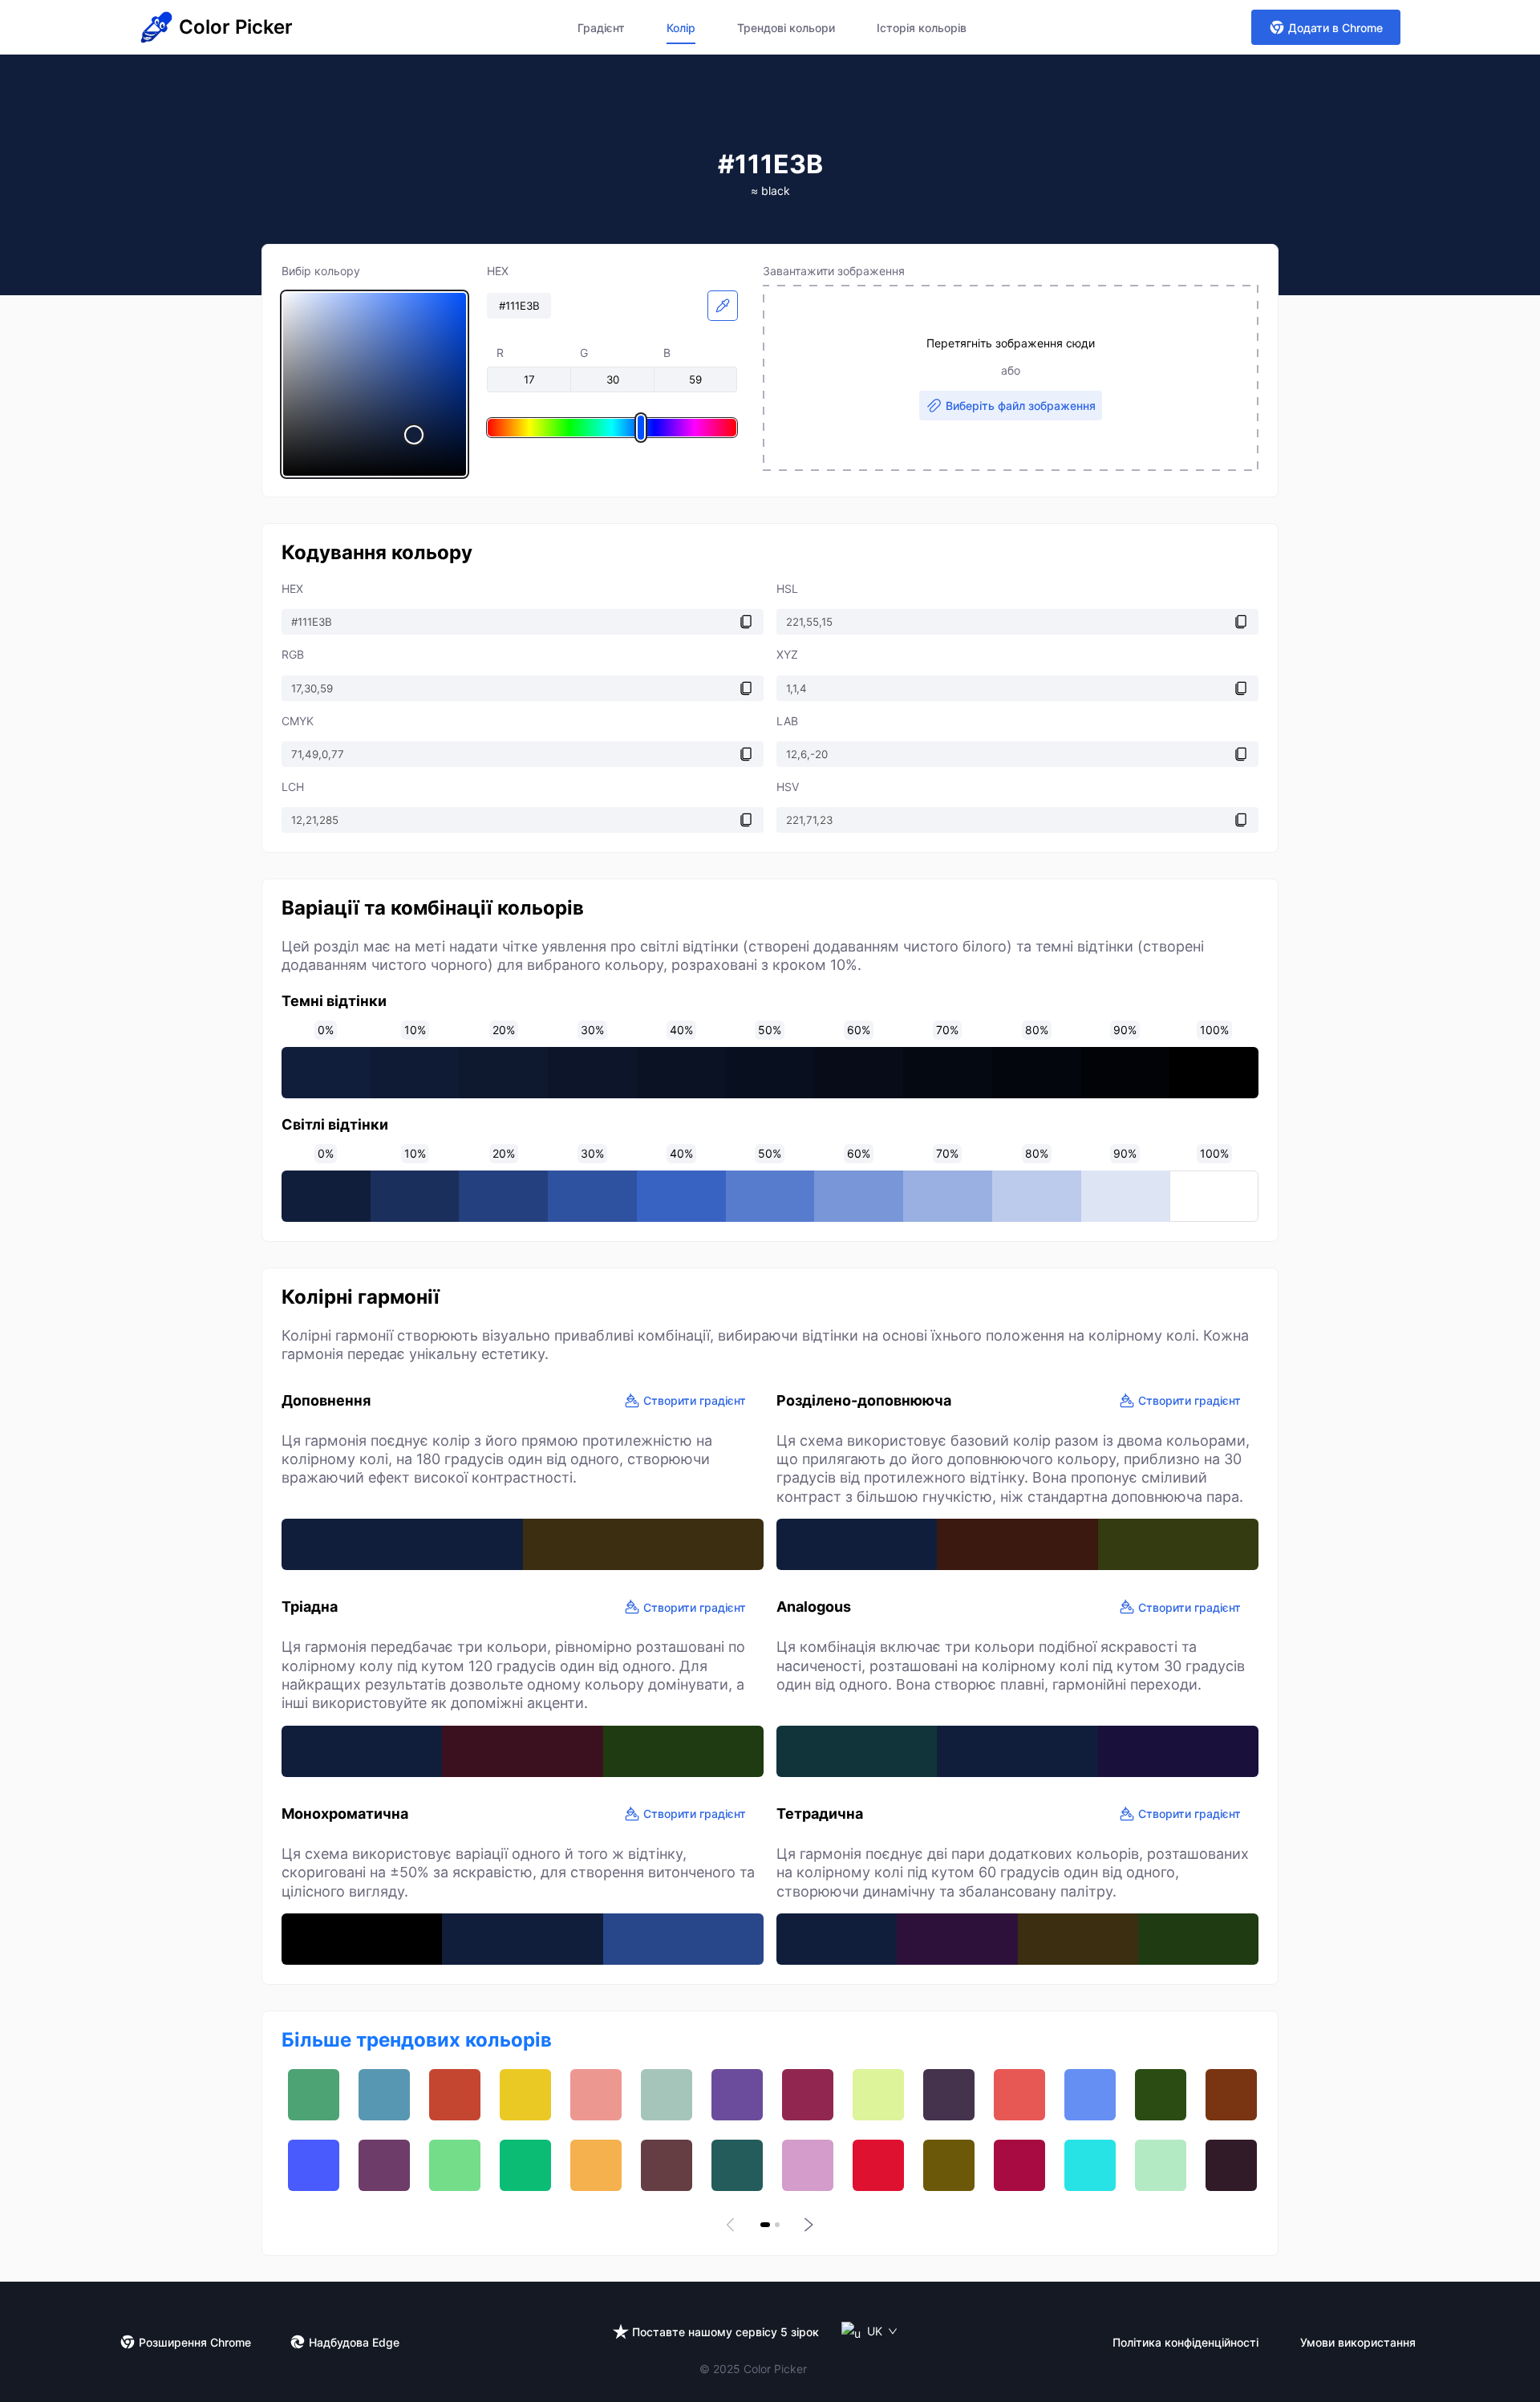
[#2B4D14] (1161, 2095)
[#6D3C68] (384, 2165)
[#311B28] (1231, 2165)
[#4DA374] (314, 2095)
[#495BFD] (314, 2165)
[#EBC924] (525, 2095)
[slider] (375, 384)
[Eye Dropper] (723, 306)
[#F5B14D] (596, 2165)
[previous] (733, 2225)
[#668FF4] (1090, 2095)
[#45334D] (949, 2095)
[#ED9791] (596, 2095)
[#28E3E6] (1090, 2165)
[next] (807, 2225)
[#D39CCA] (808, 2165)
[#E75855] (1019, 2095)
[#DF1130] (878, 2165)
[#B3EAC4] (1161, 2165)
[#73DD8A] (455, 2165)
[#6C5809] (949, 2165)
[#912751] (808, 2095)
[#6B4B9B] (737, 2095)
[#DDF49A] (878, 2095)
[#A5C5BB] (667, 2095)
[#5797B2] (384, 2095)
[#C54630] (455, 2095)
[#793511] (1231, 2095)
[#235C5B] (737, 2165)
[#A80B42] (1019, 2165)
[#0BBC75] (525, 2165)
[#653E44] (667, 2165)
